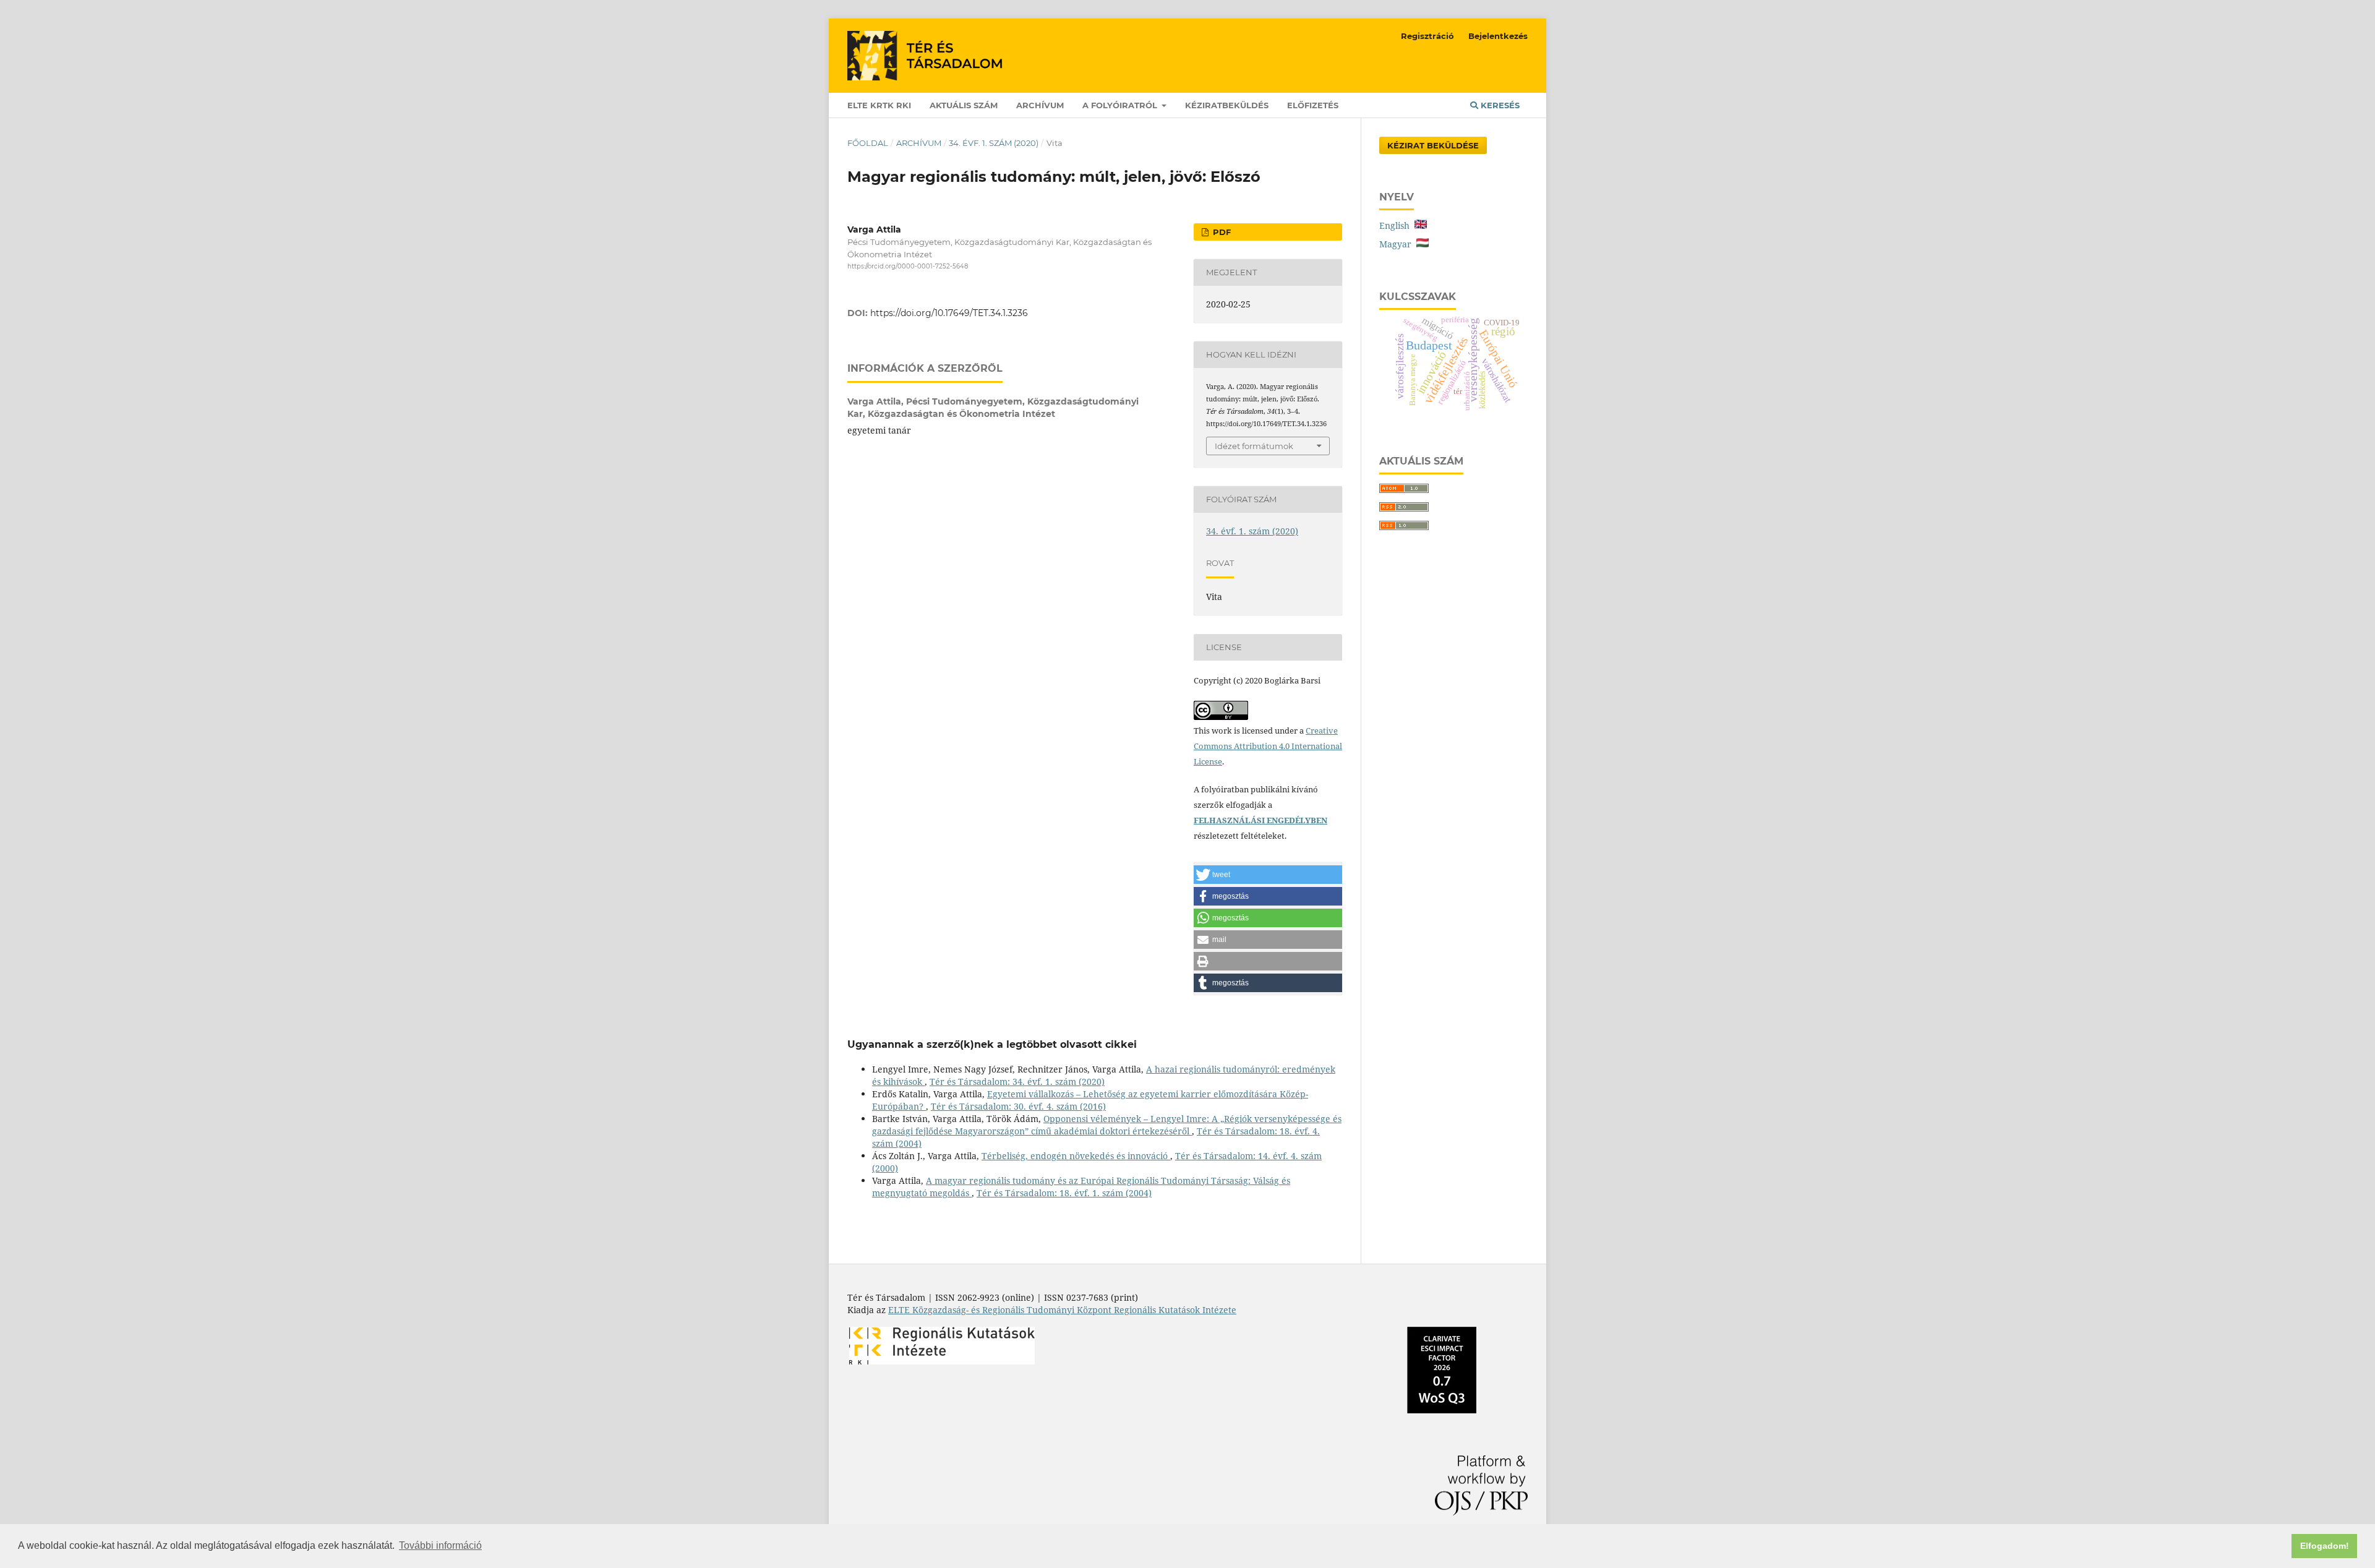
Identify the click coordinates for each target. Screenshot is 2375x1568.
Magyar (1398, 244)
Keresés (1499, 105)
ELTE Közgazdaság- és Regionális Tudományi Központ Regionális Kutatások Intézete (1062, 1310)
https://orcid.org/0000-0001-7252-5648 (908, 266)
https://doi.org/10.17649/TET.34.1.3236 (949, 313)
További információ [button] (440, 1545)
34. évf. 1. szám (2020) (994, 143)
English (1397, 225)
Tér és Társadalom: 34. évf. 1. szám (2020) (1017, 1082)
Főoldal (868, 143)
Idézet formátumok (1254, 446)
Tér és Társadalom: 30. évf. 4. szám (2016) (1018, 1106)
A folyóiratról (1121, 105)
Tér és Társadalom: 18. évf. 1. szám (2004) (1064, 1193)
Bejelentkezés (1498, 36)
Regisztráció (1427, 36)
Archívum (1040, 105)
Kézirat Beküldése (1433, 145)
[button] (1268, 875)
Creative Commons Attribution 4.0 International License (1268, 746)
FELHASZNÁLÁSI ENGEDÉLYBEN (1260, 820)
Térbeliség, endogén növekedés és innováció (1076, 1156)
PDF (1221, 232)
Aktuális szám (964, 105)
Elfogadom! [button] (2325, 1546)
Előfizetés (1313, 105)
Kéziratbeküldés (1227, 105)
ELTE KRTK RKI (879, 105)
